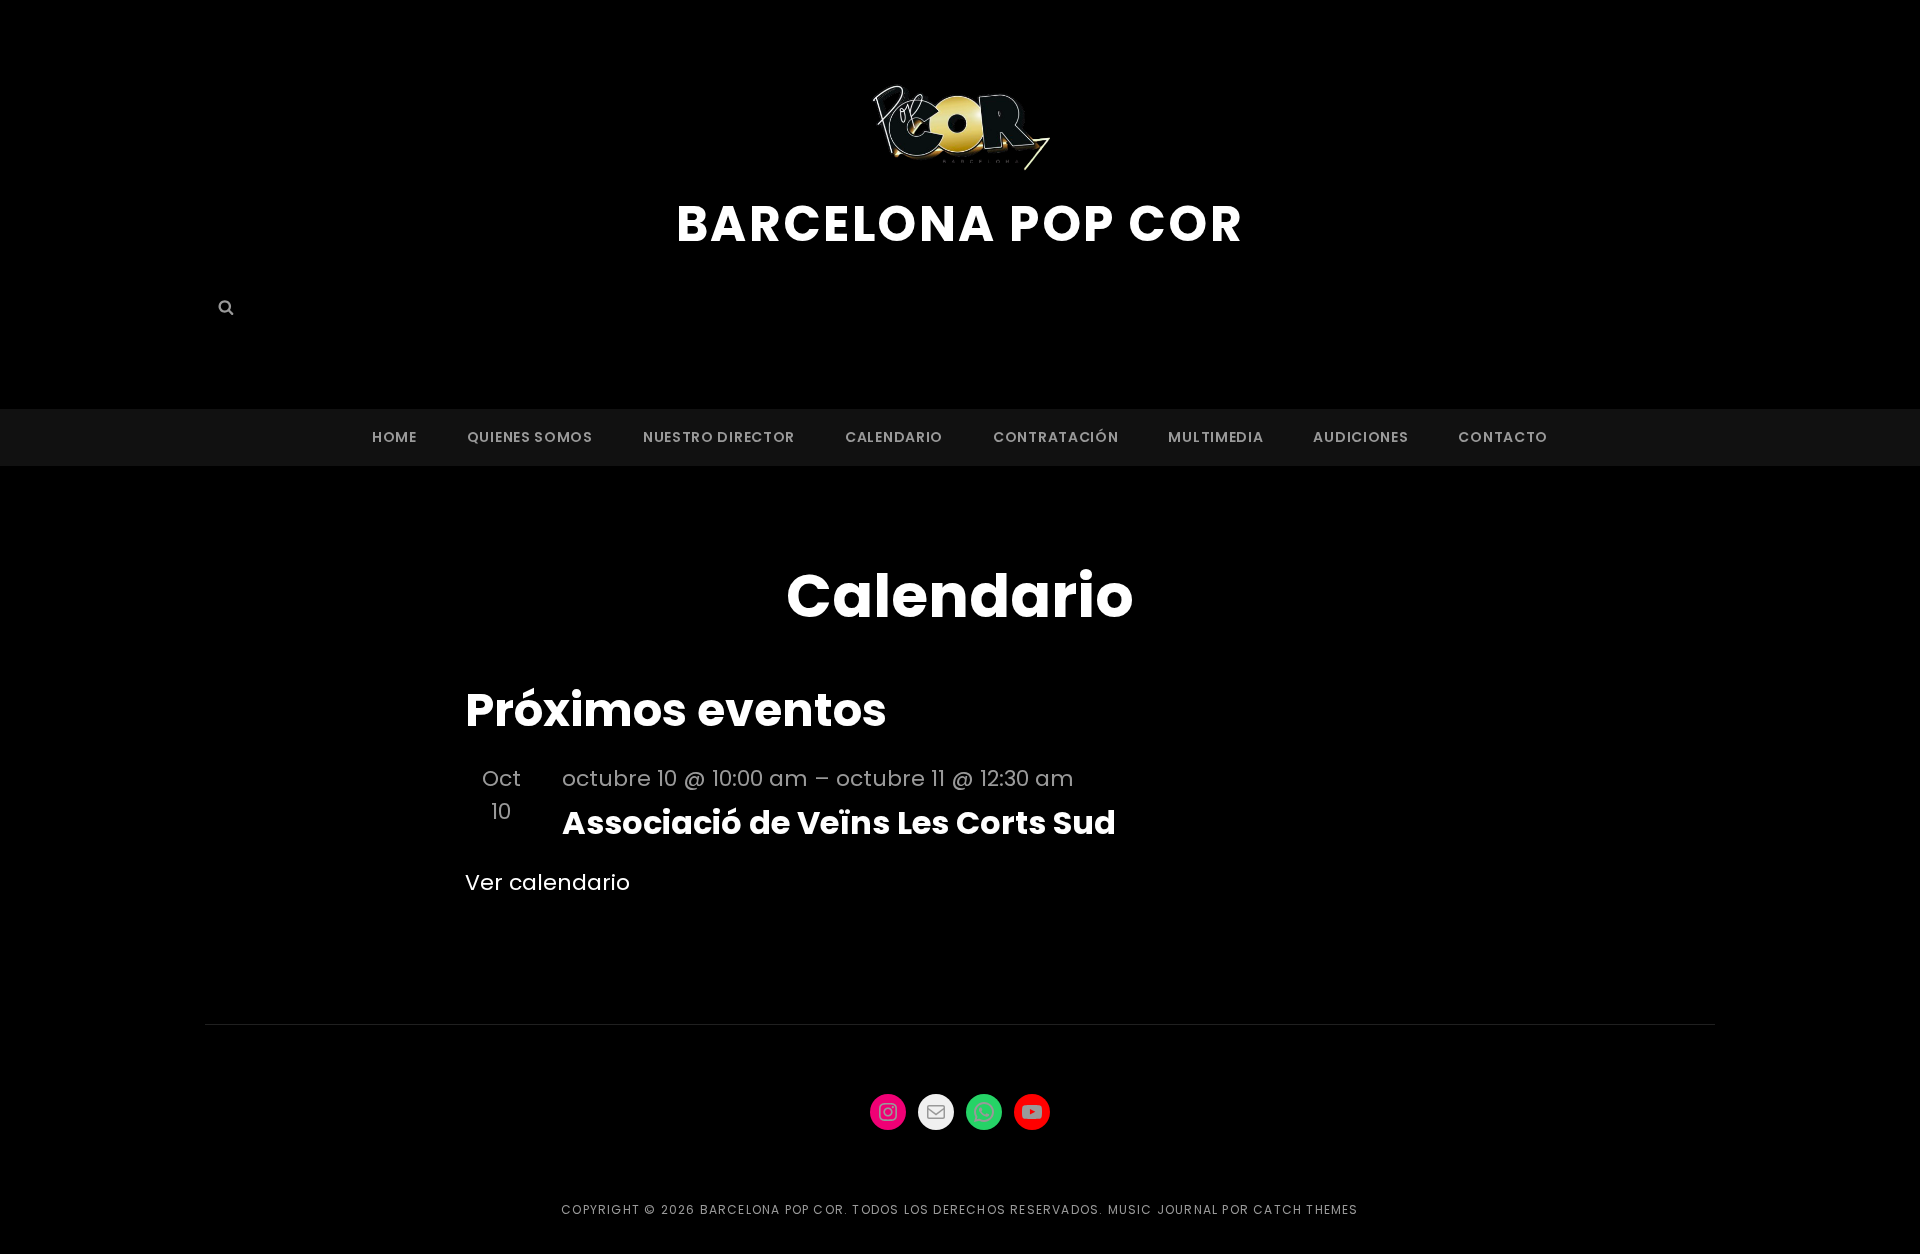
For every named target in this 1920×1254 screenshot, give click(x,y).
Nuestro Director (719, 437)
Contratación (1055, 437)
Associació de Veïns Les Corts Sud (839, 822)
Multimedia (1215, 437)
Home (394, 437)
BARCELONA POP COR (960, 224)
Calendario (894, 437)
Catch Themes (1305, 1209)
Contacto (1503, 437)
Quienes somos (530, 437)
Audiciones (1360, 437)
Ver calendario (547, 882)
